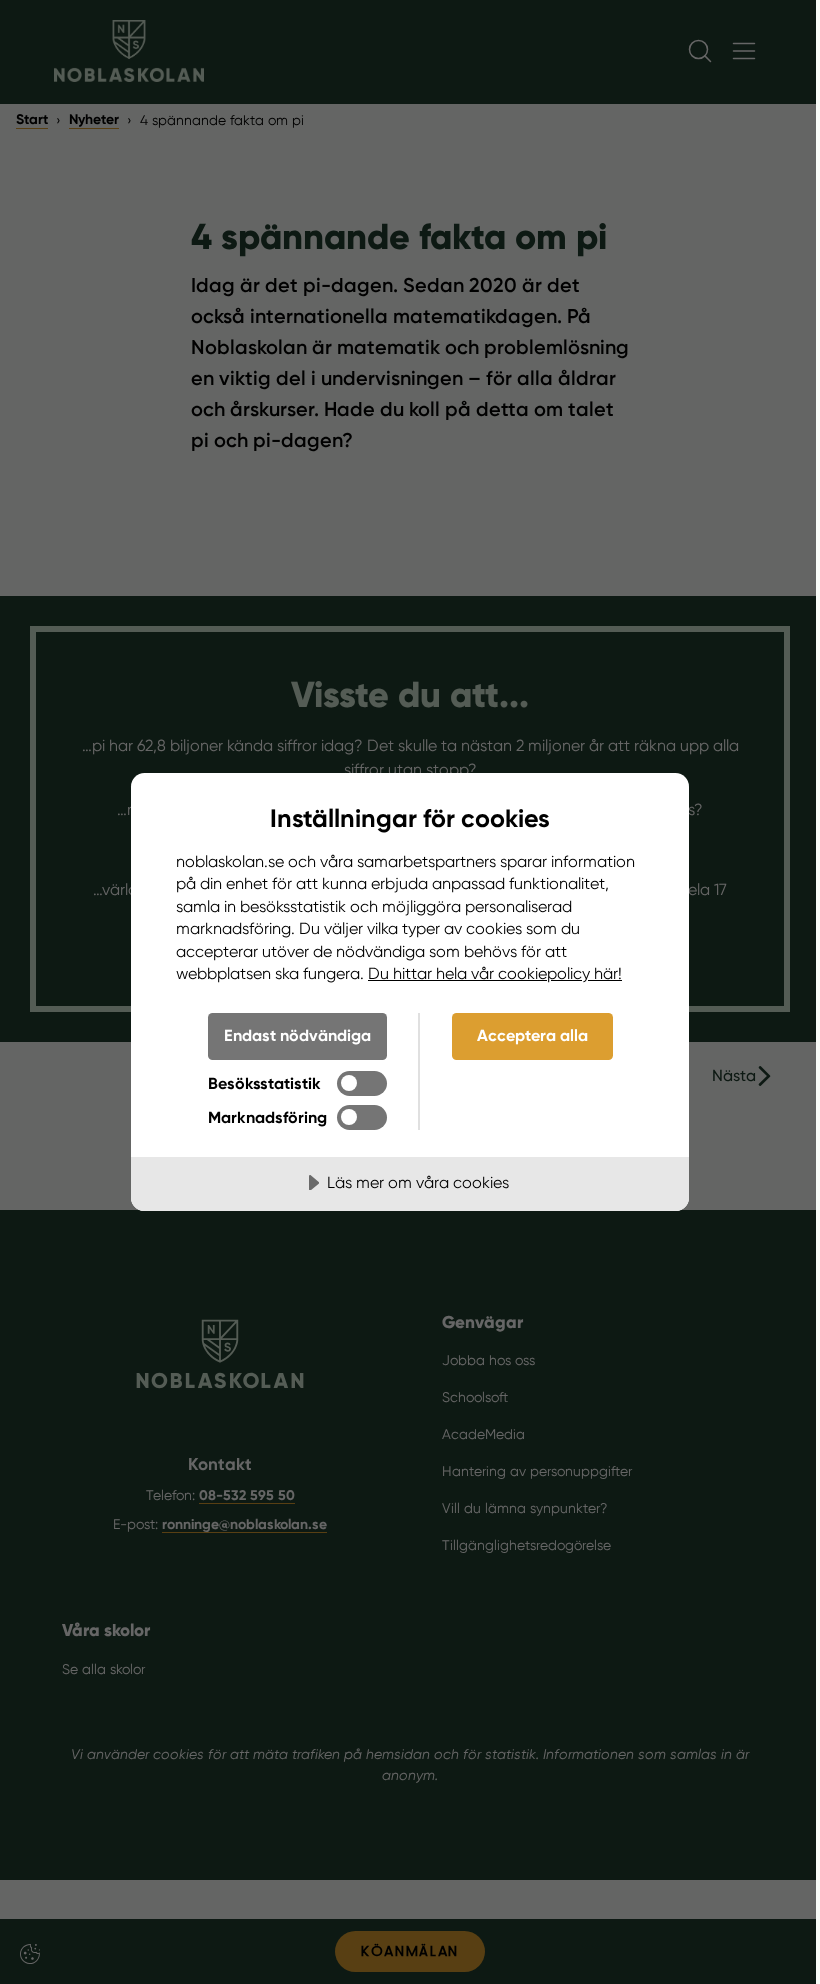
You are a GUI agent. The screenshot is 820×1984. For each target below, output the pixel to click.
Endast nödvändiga (297, 1035)
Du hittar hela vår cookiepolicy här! (495, 973)
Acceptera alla (532, 1035)
